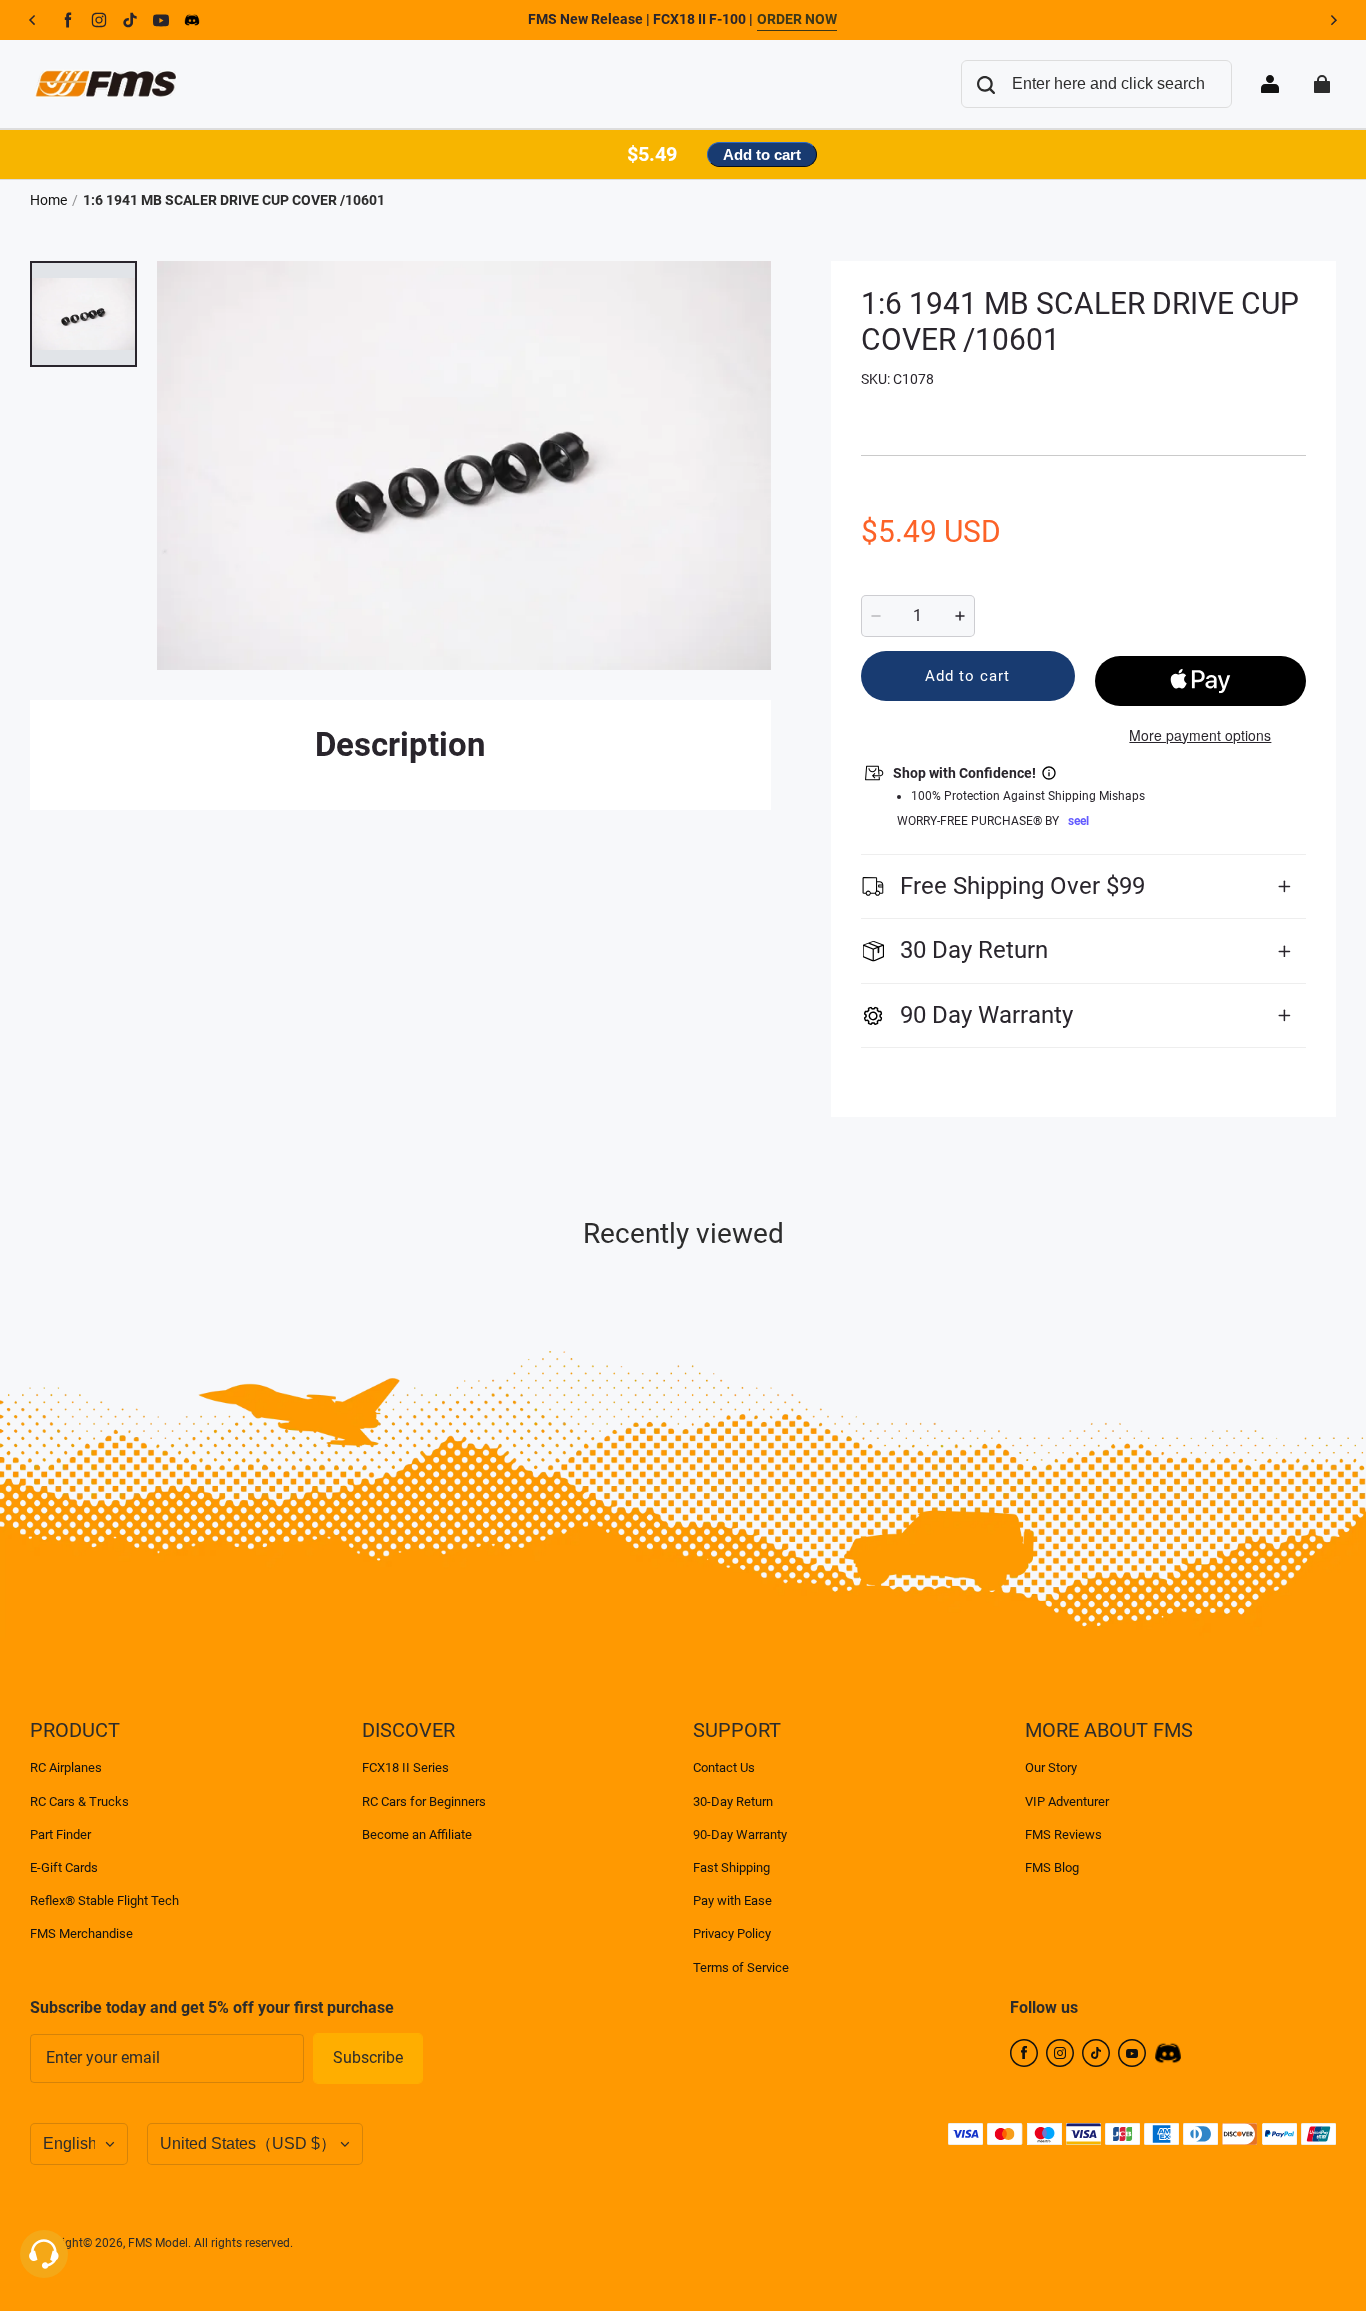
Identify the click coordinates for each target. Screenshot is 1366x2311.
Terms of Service (741, 1967)
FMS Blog (1052, 1867)
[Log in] (1270, 84)
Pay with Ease (732, 1900)
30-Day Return (733, 1801)
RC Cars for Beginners (424, 1801)
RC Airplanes (66, 1767)
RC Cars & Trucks (79, 1801)
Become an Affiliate (417, 1834)
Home (48, 200)
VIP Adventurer (1067, 1801)
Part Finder (60, 1834)
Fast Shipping (731, 1867)
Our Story (1051, 1767)
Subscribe (368, 2057)
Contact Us (724, 1767)
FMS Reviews (1063, 1834)
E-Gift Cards (64, 1867)
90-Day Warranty (740, 1834)
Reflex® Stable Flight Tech (104, 1900)
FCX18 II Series (405, 1767)
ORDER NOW (797, 19)
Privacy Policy (732, 1933)
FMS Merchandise (81, 1933)
